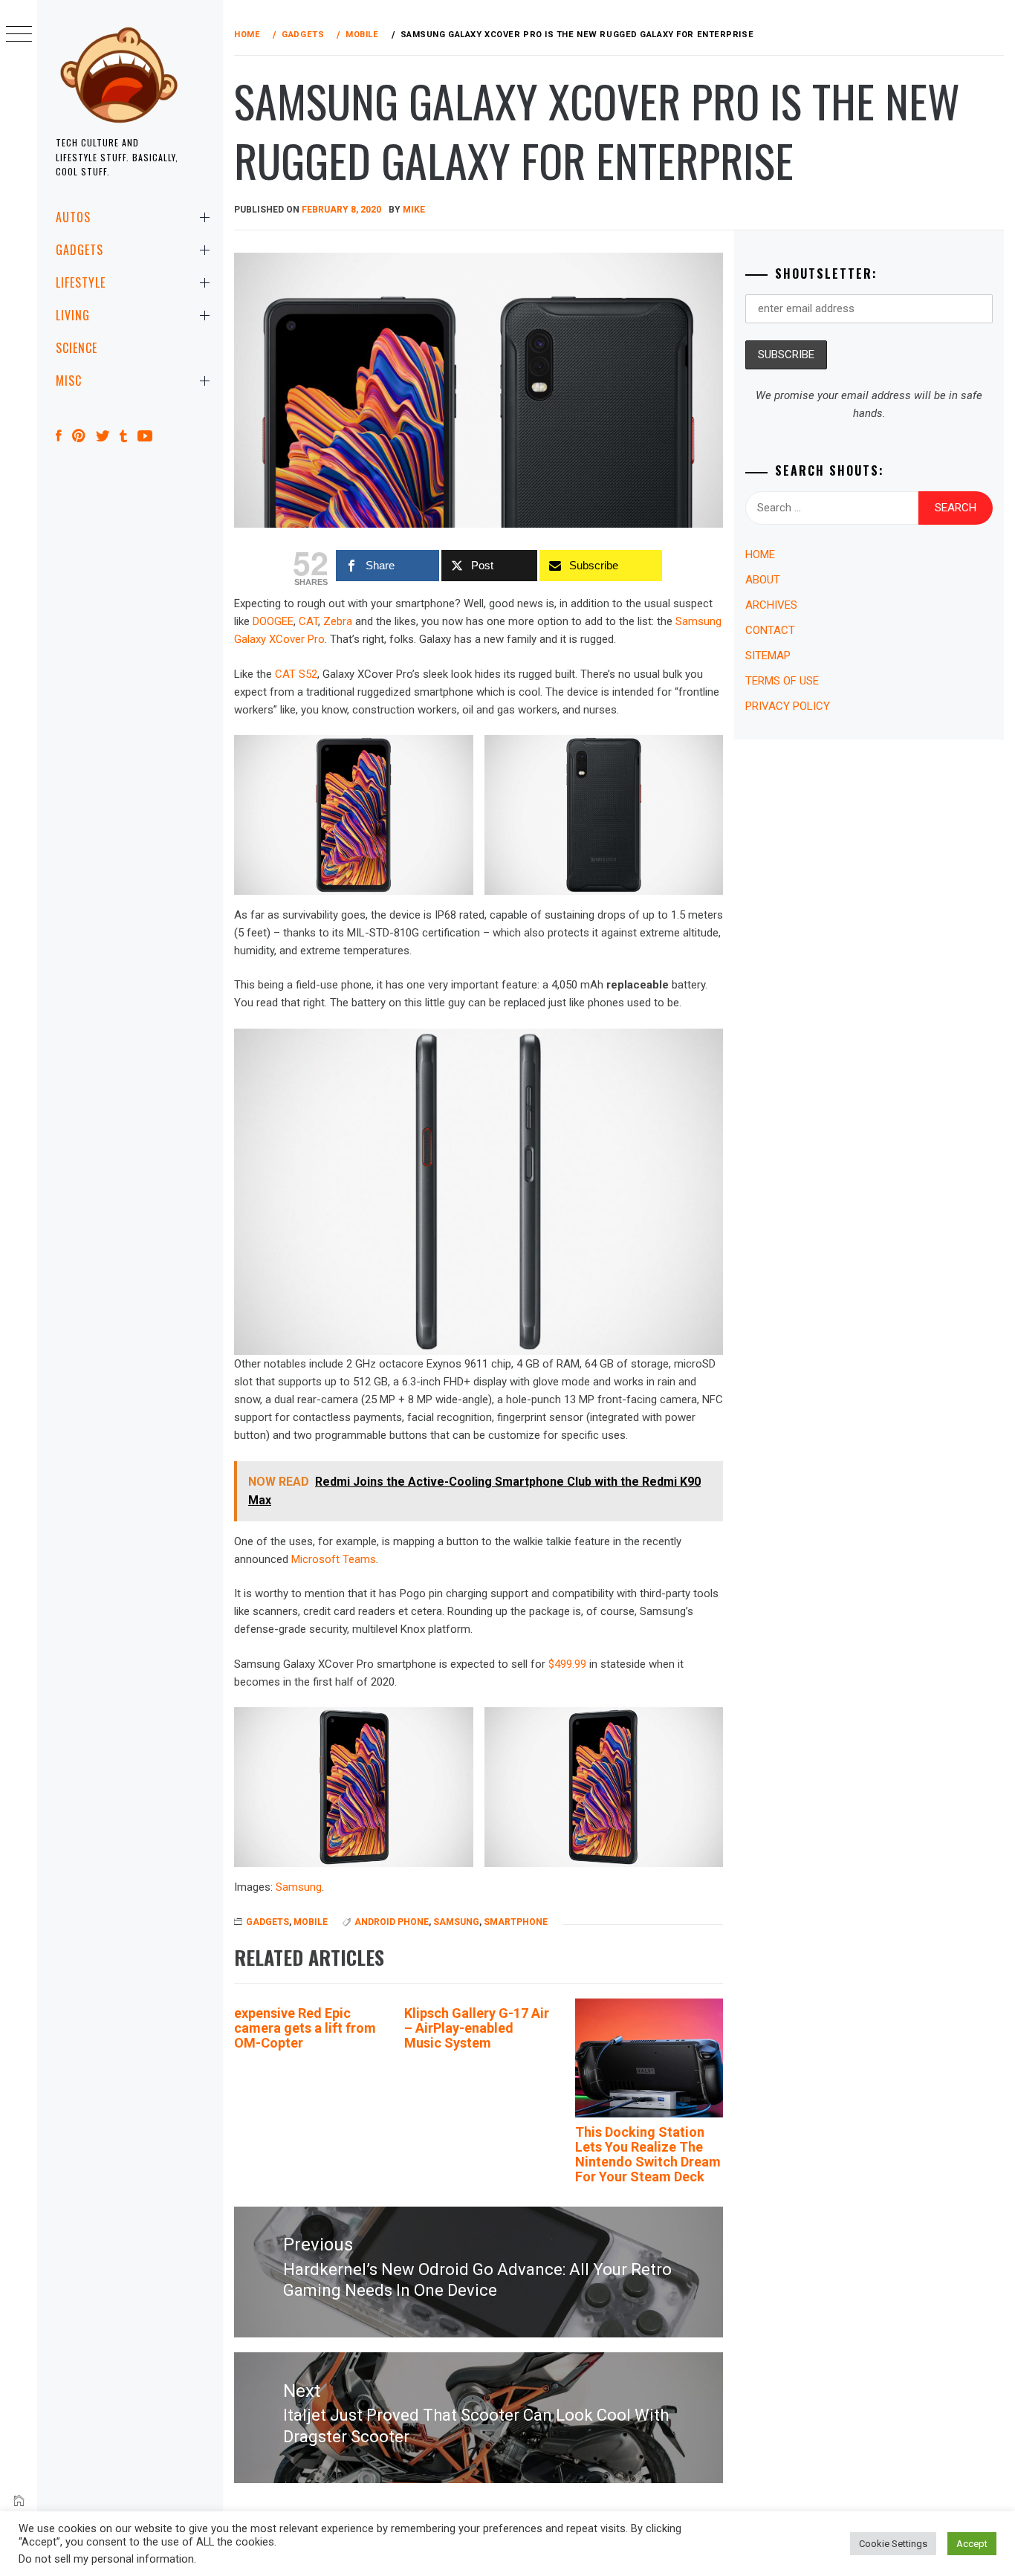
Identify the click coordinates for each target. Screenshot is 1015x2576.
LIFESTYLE (81, 282)
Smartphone (516, 1922)
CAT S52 (296, 674)
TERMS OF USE (782, 681)
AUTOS (73, 217)
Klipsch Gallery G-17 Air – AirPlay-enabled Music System (477, 2028)
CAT (308, 621)
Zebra (338, 621)
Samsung (299, 1887)
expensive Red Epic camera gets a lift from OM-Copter (305, 2028)
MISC (69, 381)
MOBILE (311, 1922)
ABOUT (763, 580)
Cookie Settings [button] (893, 2544)
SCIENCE (77, 348)
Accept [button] (972, 2544)
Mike (414, 210)
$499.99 (567, 1664)
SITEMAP (768, 656)
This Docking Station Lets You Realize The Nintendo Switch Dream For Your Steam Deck (648, 2154)
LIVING (73, 315)
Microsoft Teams (334, 1559)
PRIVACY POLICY (788, 706)
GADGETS (80, 250)
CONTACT (770, 630)
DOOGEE (273, 621)
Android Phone (392, 1922)
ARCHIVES (771, 605)
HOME (760, 554)
